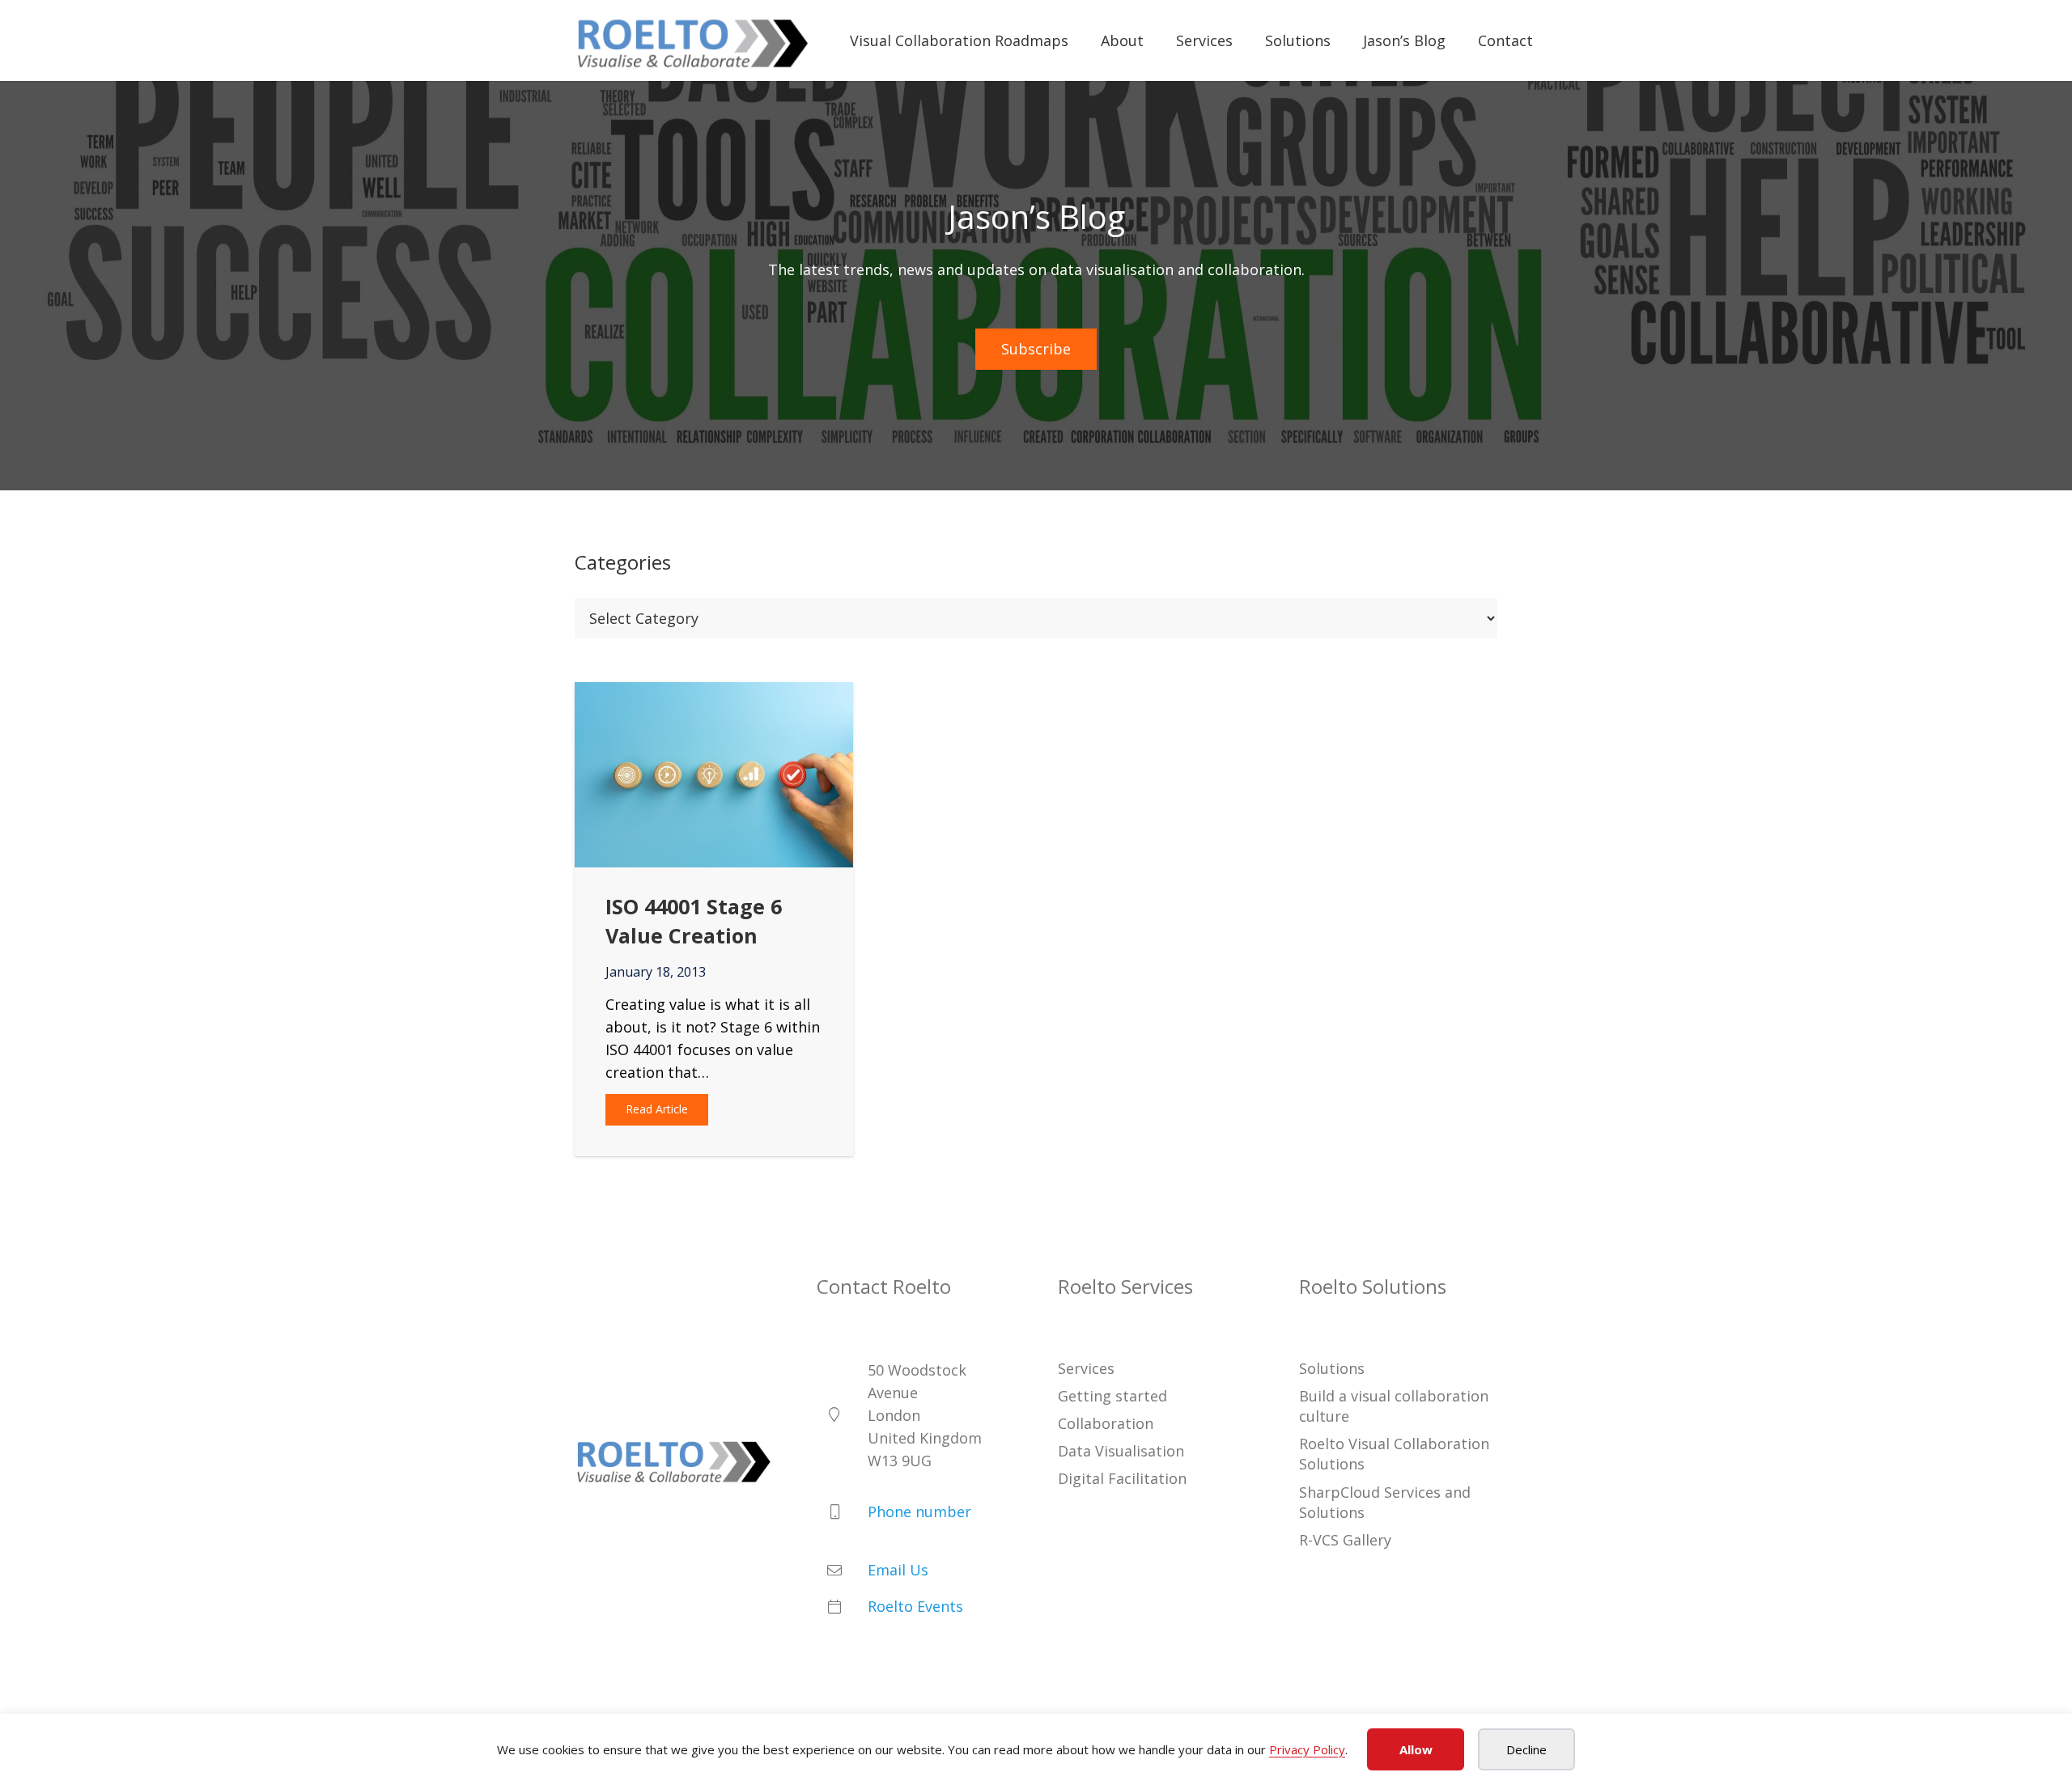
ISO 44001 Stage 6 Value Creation (694, 920)
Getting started (1112, 1396)
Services (1086, 1367)
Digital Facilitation (1122, 1478)
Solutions (1332, 1367)
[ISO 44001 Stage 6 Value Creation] (714, 693)
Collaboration (1106, 1423)
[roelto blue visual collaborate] (693, 41)
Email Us (898, 1570)
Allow (1416, 1749)
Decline (1526, 1749)
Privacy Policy (1307, 1749)
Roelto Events (915, 1606)
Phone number (919, 1512)
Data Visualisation (1121, 1451)
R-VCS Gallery (1345, 1540)
